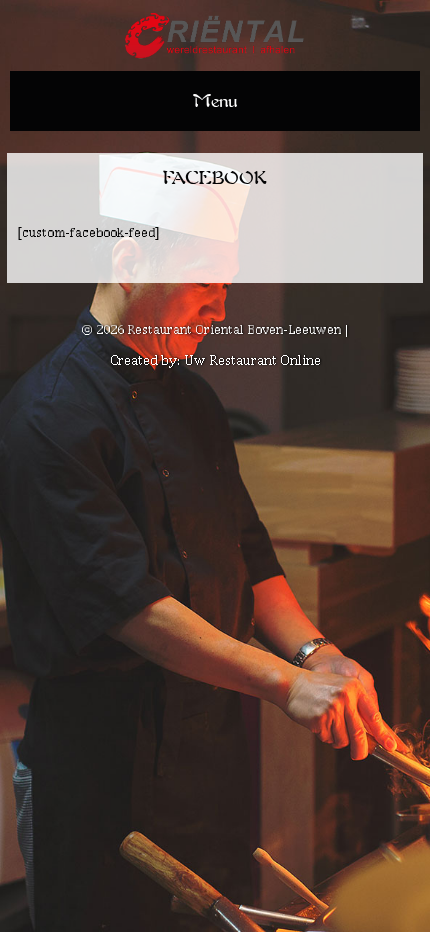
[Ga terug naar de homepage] (215, 38)
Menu (215, 100)
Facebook (215, 177)
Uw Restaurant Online (252, 360)
